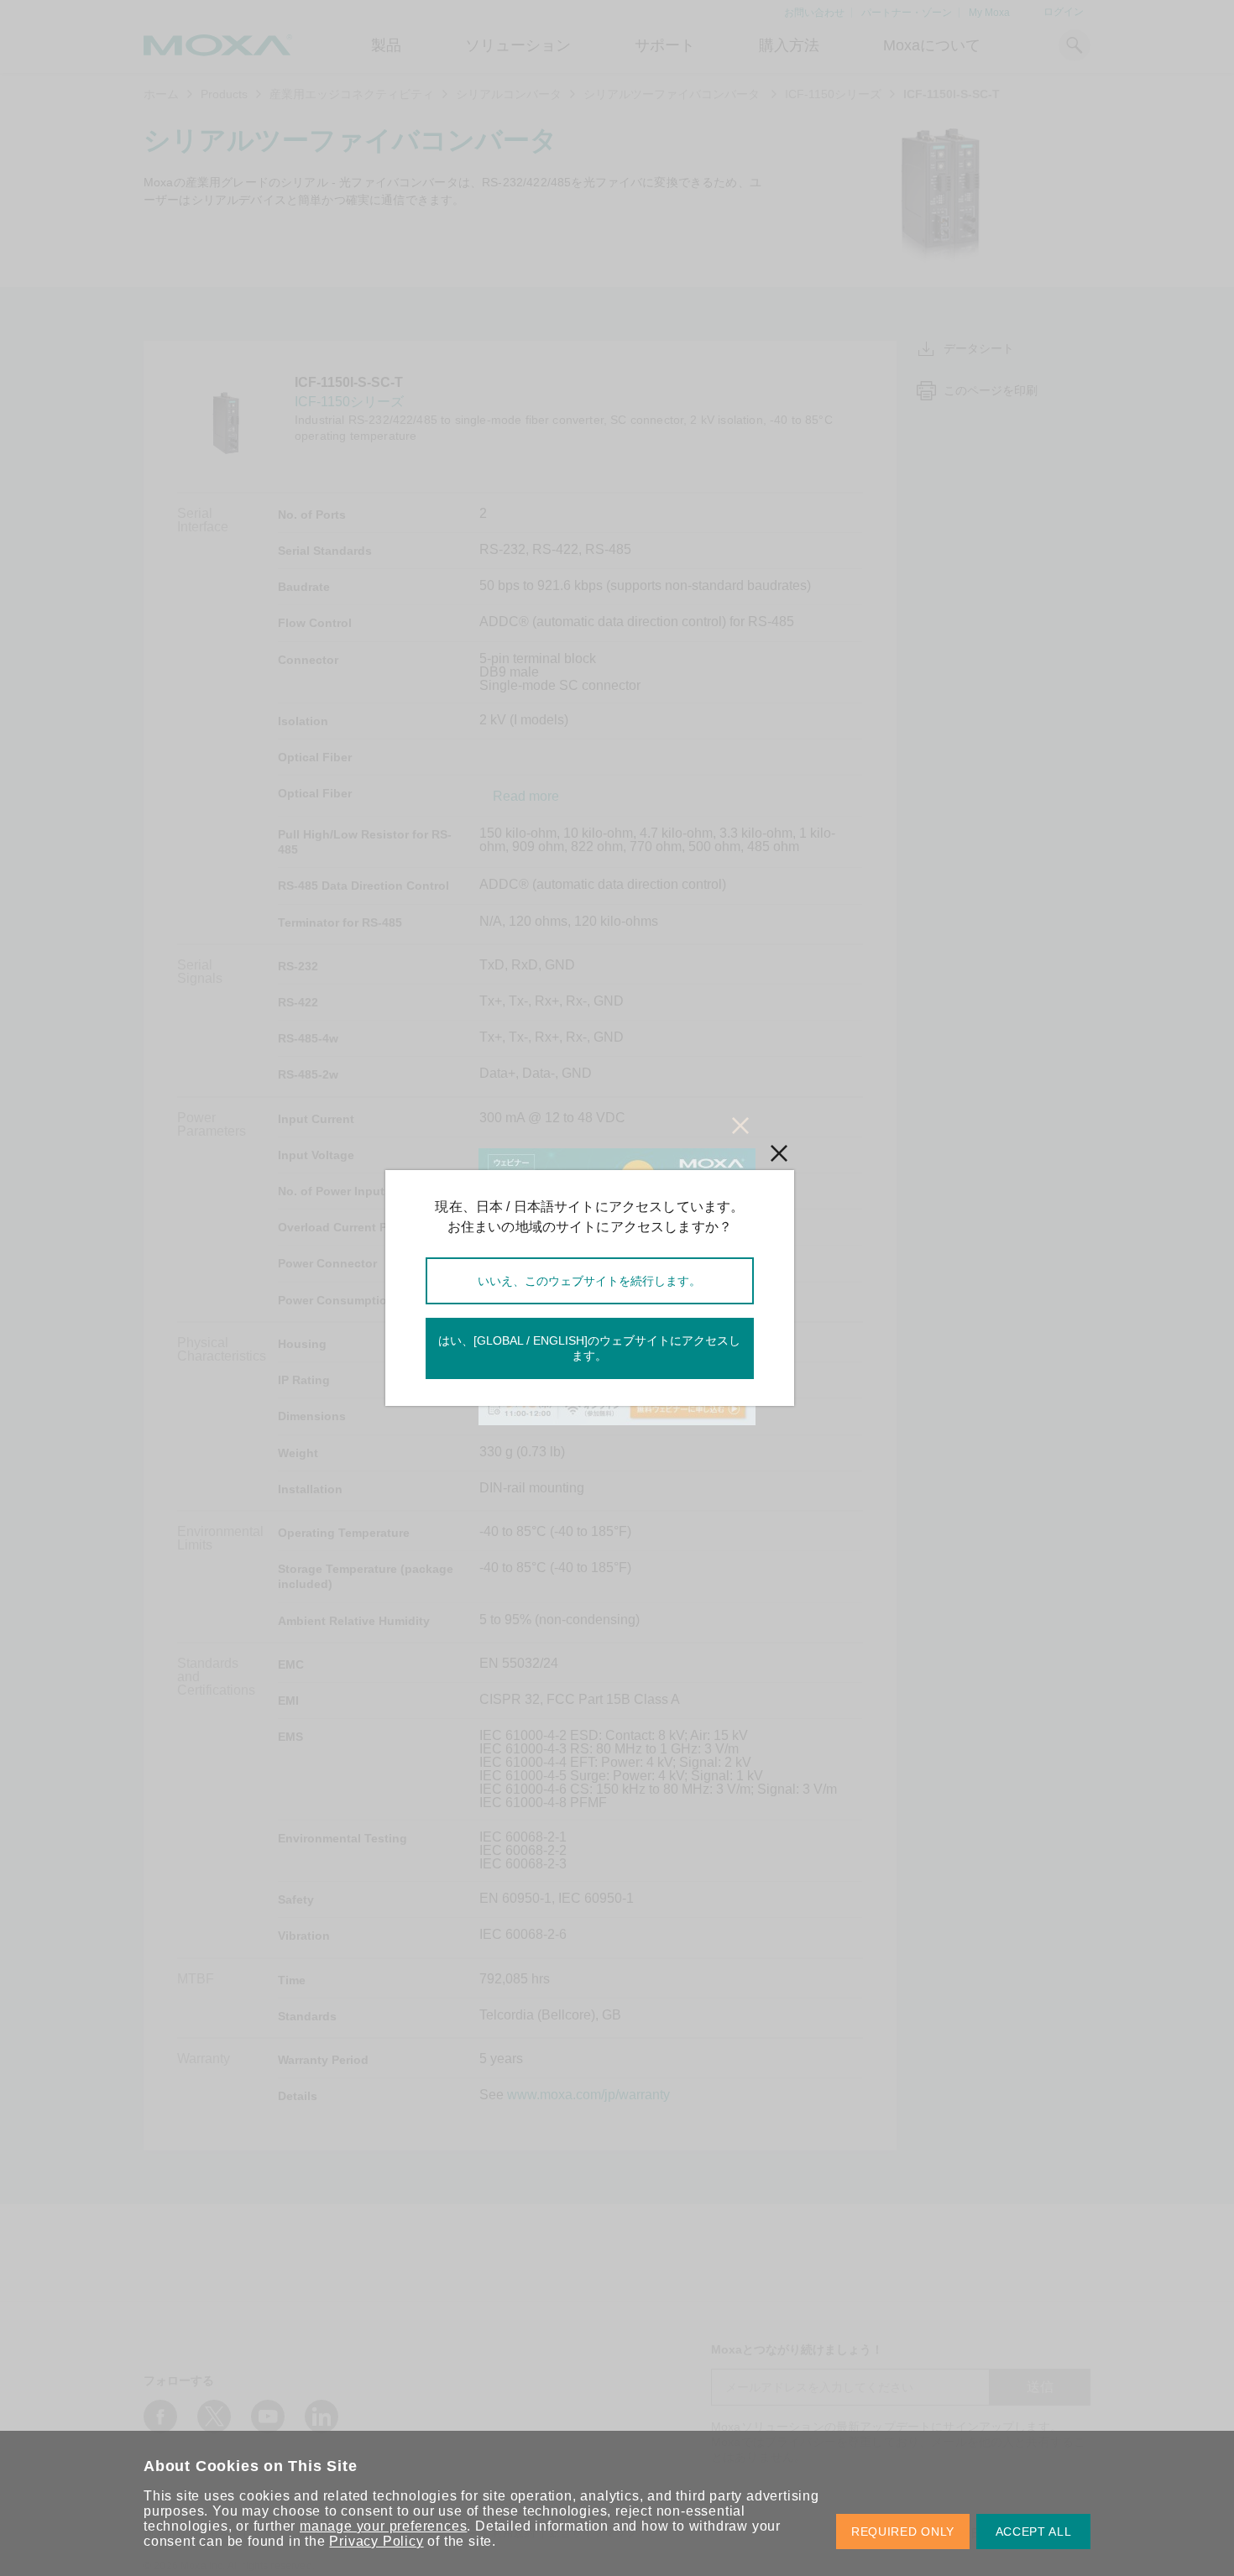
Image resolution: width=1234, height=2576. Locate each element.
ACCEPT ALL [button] (1034, 2532)
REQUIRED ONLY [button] (903, 2532)
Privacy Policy (376, 2541)
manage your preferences (383, 2526)
